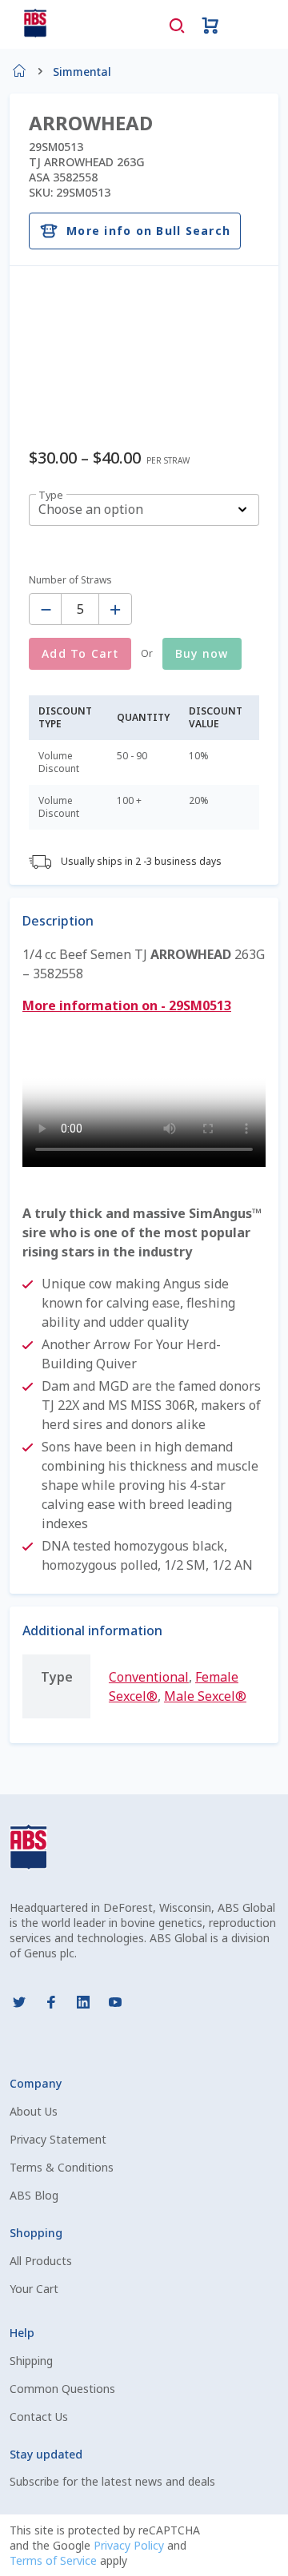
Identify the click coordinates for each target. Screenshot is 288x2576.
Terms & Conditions (62, 2167)
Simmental (82, 72)
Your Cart (34, 2289)
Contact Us (39, 2417)
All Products (41, 2261)
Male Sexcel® (205, 1696)
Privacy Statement (58, 2139)
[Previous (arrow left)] (28, 1288)
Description (58, 921)
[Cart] (210, 24)
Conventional (149, 1677)
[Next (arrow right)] (260, 1288)
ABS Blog (34, 2195)
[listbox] (144, 510)
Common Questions (62, 2389)
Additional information (92, 1630)
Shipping (31, 2361)
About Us (34, 2111)
